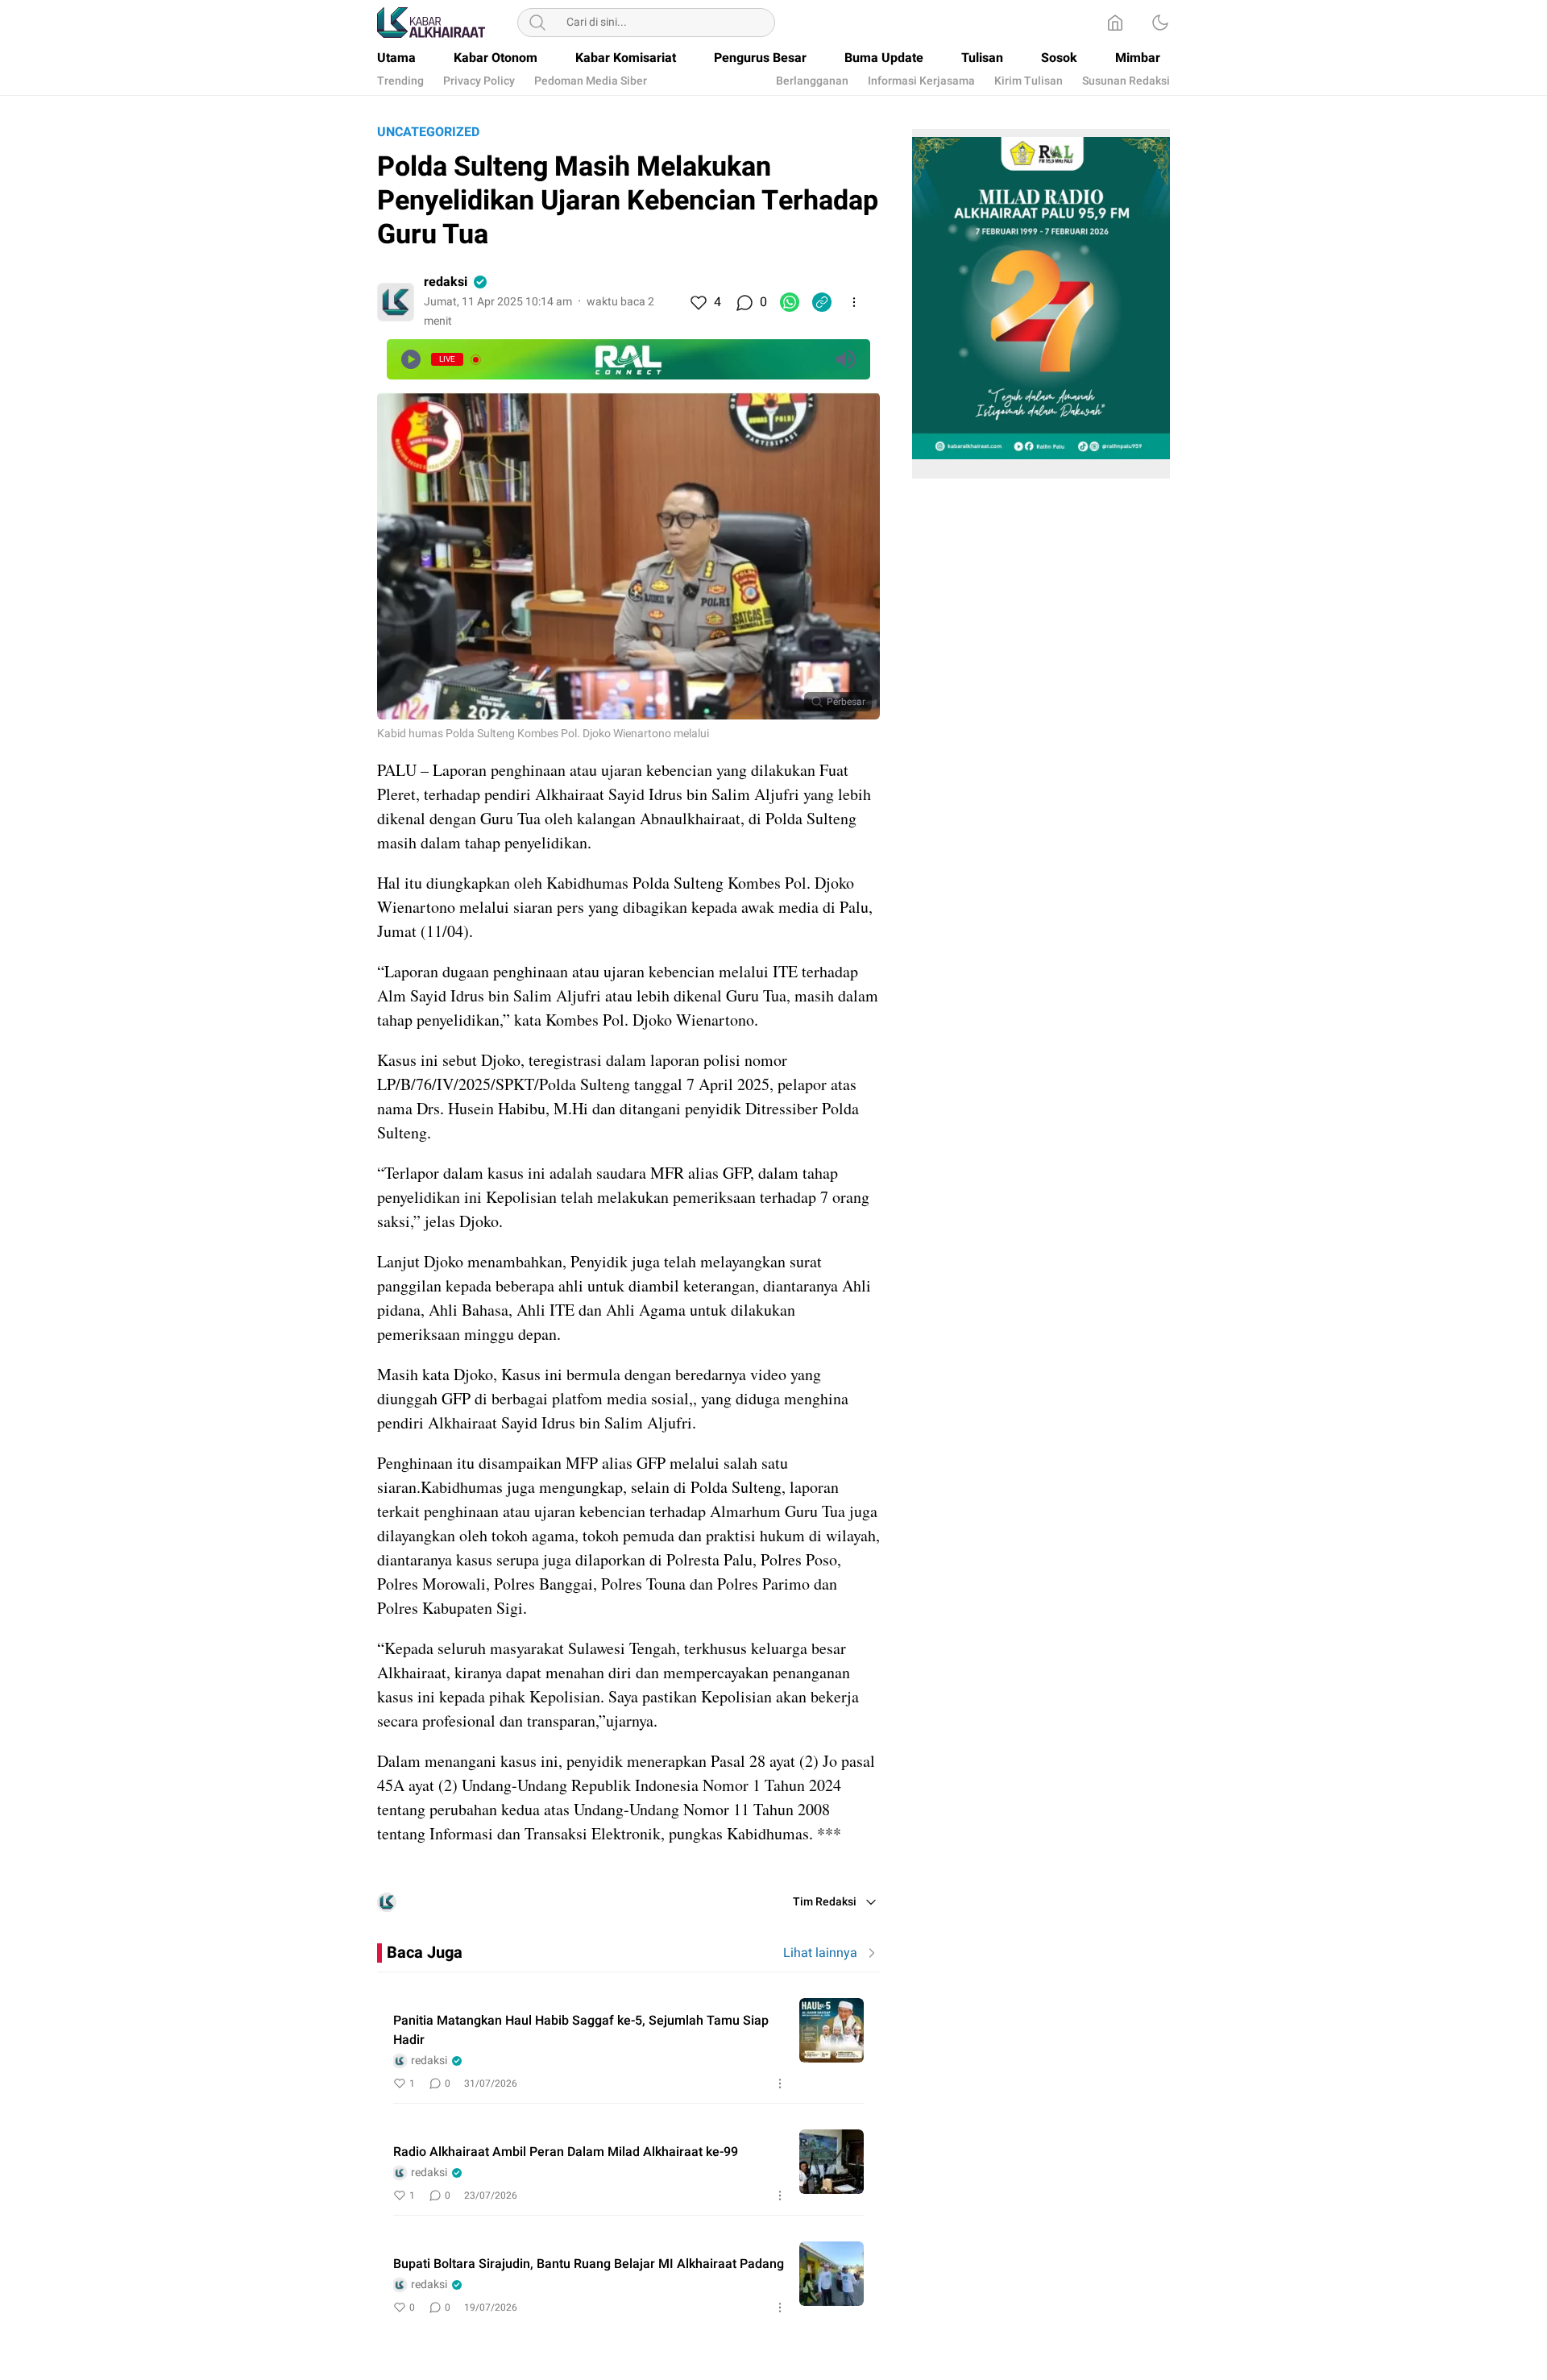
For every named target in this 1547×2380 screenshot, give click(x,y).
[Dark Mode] (1160, 23)
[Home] (1115, 23)
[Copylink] (822, 302)
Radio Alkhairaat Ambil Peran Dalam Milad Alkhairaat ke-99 (566, 2152)
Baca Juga (425, 1953)
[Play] (411, 359)
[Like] (698, 302)
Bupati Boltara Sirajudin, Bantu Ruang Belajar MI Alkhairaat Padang (589, 2264)
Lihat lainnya (820, 1953)
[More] (854, 302)
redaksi (446, 282)
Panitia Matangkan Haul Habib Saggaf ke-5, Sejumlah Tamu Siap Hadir (581, 2030)
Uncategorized (428, 132)
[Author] (396, 302)
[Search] (537, 23)
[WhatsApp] (790, 302)
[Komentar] (744, 302)
